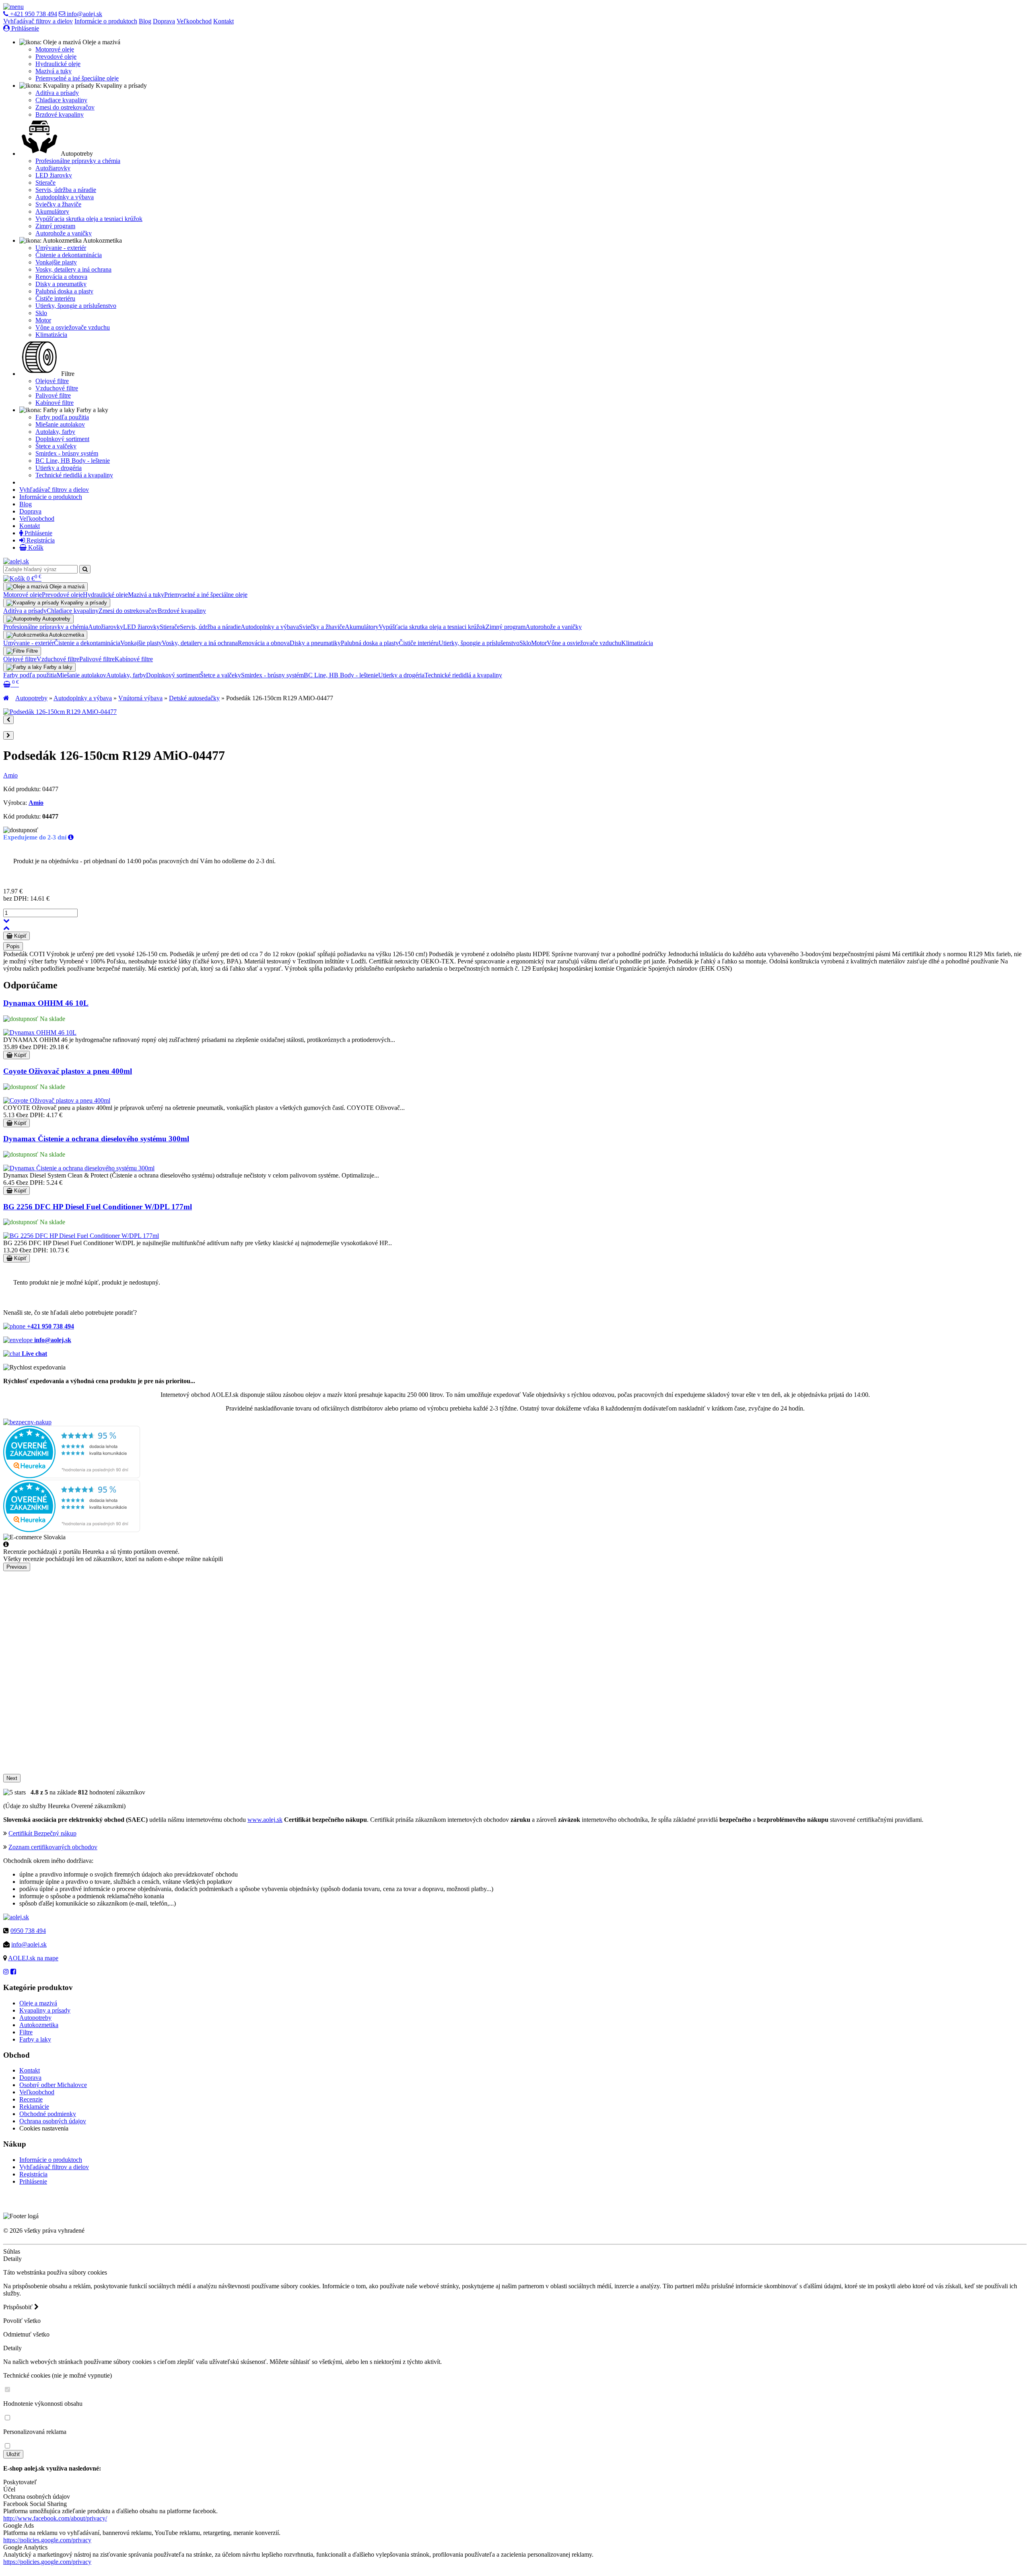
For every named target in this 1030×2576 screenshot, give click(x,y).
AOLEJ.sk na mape (33, 1958)
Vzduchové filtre (57, 388)
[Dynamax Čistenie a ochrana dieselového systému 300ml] (79, 1168)
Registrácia (40, 540)
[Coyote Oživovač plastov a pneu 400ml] (57, 1100)
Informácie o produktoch (106, 21)
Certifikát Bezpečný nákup (42, 1833)
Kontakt (224, 21)
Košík (35, 548)
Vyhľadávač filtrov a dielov (38, 21)
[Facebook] (13, 1972)
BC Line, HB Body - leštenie (73, 461)
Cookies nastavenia (44, 2128)
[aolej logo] (16, 561)
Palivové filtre (53, 395)
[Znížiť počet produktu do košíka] (6, 921)
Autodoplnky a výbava (65, 197)
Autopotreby (31, 698)
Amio (10, 775)
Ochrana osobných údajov (53, 2121)
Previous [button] (17, 1567)
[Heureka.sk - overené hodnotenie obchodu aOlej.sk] (72, 1476)
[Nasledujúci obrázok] (8, 735)
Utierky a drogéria (59, 468)
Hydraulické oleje (58, 64)
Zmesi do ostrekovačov (65, 107)
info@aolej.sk (84, 14)
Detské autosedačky (194, 698)
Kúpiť (20, 936)
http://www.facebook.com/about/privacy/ (55, 2518)
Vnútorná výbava (140, 698)
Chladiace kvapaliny (61, 100)
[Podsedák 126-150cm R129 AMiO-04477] (60, 712)
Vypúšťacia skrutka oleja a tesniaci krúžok (89, 219)
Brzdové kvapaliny (60, 114)
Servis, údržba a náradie (66, 190)
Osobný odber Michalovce (53, 2085)
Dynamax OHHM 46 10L (46, 1003)
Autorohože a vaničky (64, 233)
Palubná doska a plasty (64, 291)
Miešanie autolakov (60, 424)
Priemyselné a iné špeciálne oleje (77, 78)
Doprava (164, 21)
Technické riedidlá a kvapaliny (74, 475)
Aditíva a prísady (57, 93)
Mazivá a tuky (54, 71)
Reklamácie (34, 2107)
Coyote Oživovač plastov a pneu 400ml (68, 1071)
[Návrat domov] (6, 698)
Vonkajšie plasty (56, 262)
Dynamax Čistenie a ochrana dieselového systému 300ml (96, 1139)
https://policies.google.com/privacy (47, 2540)
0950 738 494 (28, 1931)
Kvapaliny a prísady (45, 2010)
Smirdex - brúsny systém (67, 453)
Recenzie (31, 2099)
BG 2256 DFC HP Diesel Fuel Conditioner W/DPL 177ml (98, 1207)
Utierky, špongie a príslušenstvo (76, 306)
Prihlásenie (24, 28)
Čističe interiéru (55, 298)
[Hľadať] (85, 569)
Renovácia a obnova (61, 277)
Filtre (26, 2032)
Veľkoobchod (194, 21)
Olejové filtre (52, 381)
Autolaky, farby (55, 432)
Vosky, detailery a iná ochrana (73, 269)
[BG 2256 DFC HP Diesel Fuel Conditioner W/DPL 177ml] (81, 1236)
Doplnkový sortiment (62, 439)
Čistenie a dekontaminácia (69, 255)
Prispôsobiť (19, 2307)
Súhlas (12, 2251)
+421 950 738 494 (33, 14)
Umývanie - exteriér (61, 248)
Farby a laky (35, 2039)
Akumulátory (52, 211)
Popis (13, 946)
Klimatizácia (51, 335)
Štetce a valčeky (56, 446)
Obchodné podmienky (48, 2114)
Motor (43, 320)
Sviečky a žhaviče (58, 204)
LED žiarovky (54, 175)
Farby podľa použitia (62, 417)
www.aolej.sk (265, 1820)
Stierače (45, 183)
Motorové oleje (55, 49)
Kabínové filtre (55, 403)
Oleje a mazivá (38, 2003)
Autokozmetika (39, 2025)
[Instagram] (6, 1972)
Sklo (41, 313)
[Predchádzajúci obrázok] (8, 720)
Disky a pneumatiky (61, 284)
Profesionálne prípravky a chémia (78, 161)
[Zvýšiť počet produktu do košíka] (6, 928)
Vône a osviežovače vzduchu (73, 327)
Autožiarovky (53, 168)
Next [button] (12, 1778)
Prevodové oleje (56, 57)
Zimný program (55, 226)
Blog (145, 21)
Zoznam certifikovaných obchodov (53, 1847)
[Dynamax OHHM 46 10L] (40, 1032)
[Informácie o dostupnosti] (71, 837)
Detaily (12, 2259)
